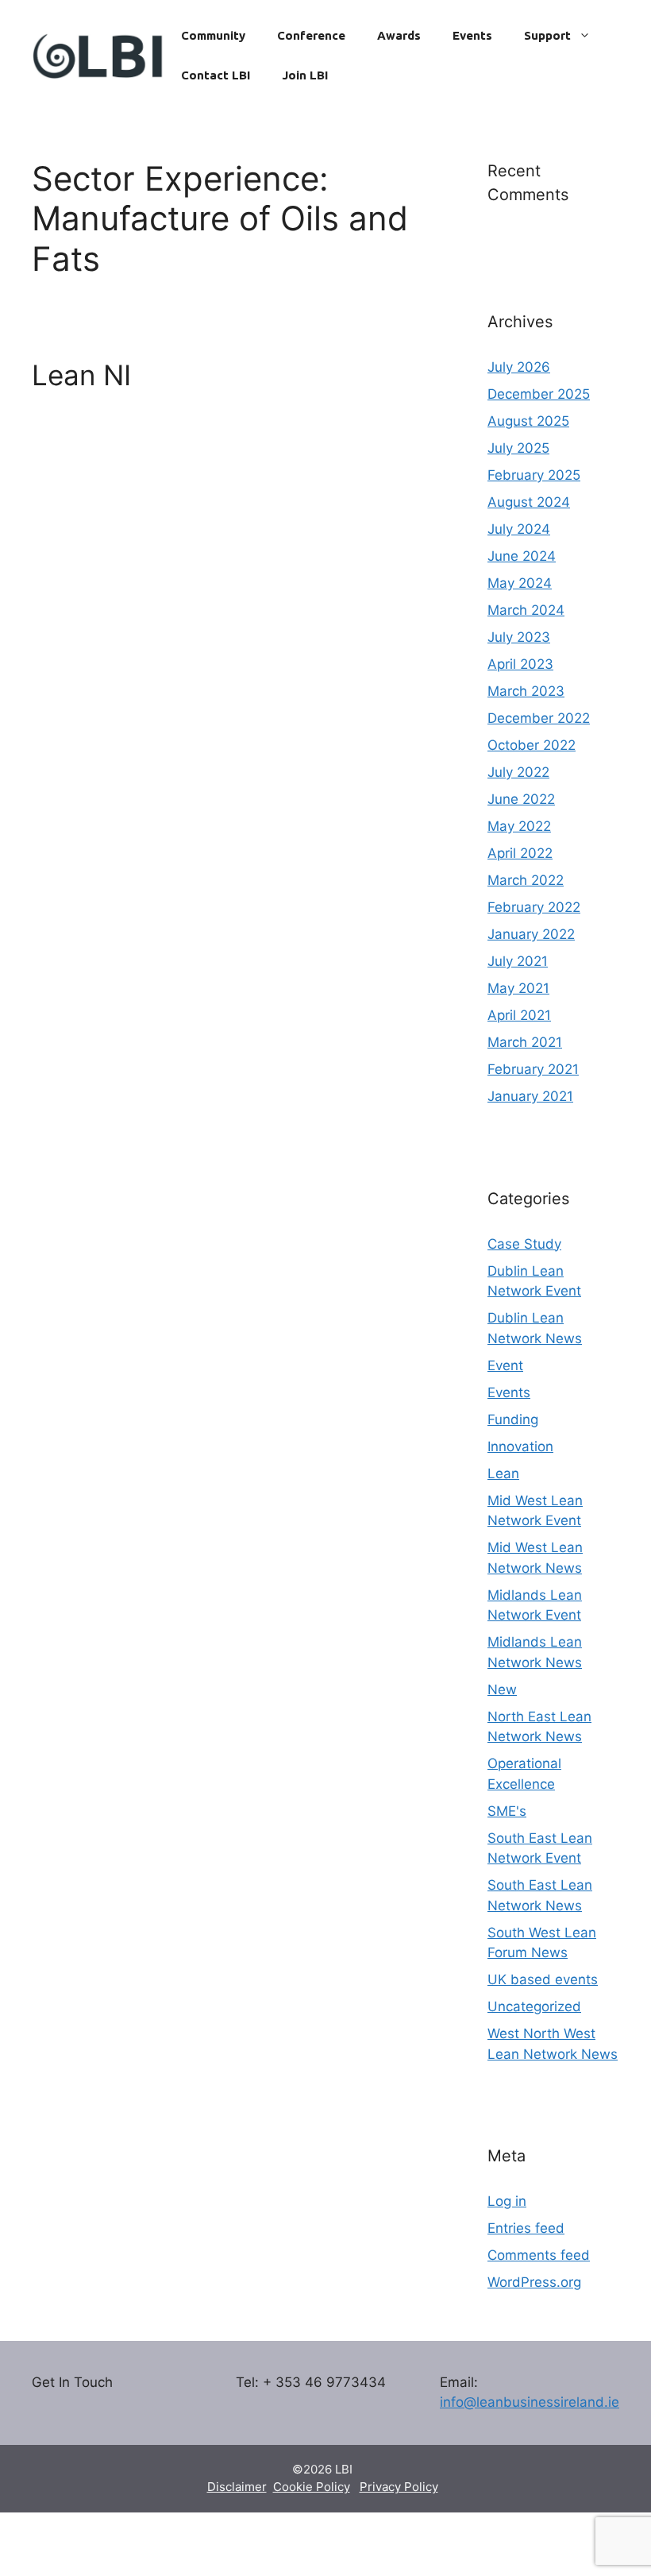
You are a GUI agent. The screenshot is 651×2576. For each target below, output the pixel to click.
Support (547, 35)
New (502, 1690)
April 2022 (520, 853)
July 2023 (519, 637)
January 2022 (531, 934)
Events (472, 35)
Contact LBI (216, 75)
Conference (311, 35)
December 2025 (539, 394)
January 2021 (530, 1096)
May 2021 (518, 988)
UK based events (543, 1979)
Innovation (520, 1446)
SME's (507, 1811)
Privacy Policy (399, 2487)
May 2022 (519, 826)
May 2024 (520, 583)
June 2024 (522, 556)
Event (505, 1365)
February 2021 (533, 1069)
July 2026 (519, 367)
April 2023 (520, 664)
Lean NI (81, 375)
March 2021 (525, 1042)
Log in (507, 2201)
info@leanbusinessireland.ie (530, 2402)
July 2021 (518, 961)
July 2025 (518, 448)
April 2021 (519, 1015)
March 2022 (526, 880)
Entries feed (526, 2228)
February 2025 (534, 475)
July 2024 (519, 529)
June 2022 (521, 799)
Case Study (524, 1244)
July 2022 (518, 772)
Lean (503, 1473)
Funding (513, 1419)
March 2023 (526, 691)
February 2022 (534, 907)
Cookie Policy (312, 2487)
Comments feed (539, 2255)
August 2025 (528, 421)
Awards (399, 35)
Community (213, 35)
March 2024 (526, 610)
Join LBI (305, 75)
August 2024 (529, 502)
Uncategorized (534, 2006)
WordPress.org (534, 2282)
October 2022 (532, 745)
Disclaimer (237, 2487)
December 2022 (539, 718)
